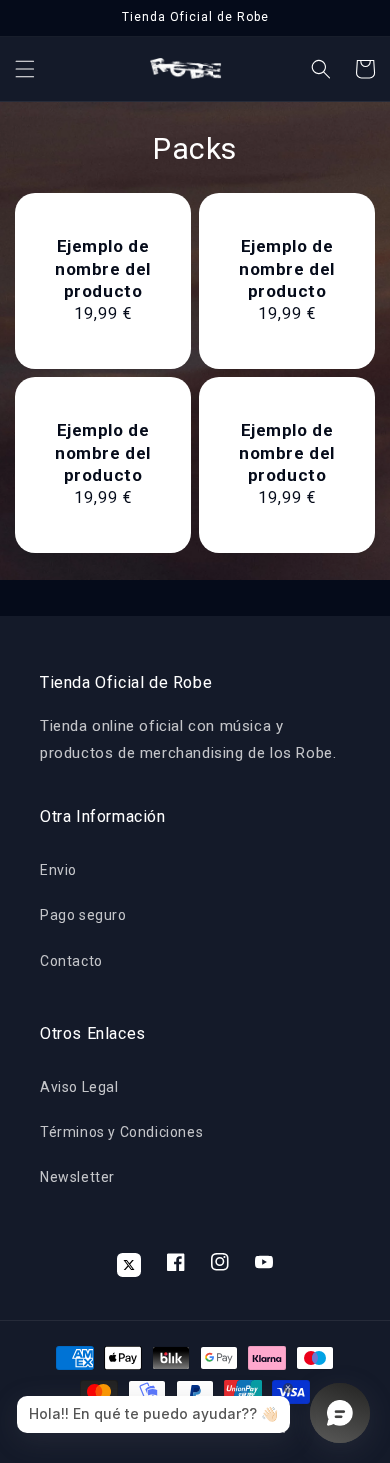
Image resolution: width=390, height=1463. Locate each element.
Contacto (71, 961)
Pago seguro (83, 915)
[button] (25, 69)
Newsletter (77, 1177)
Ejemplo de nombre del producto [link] (103, 268)
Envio (58, 870)
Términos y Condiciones (121, 1132)
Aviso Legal (79, 1087)
